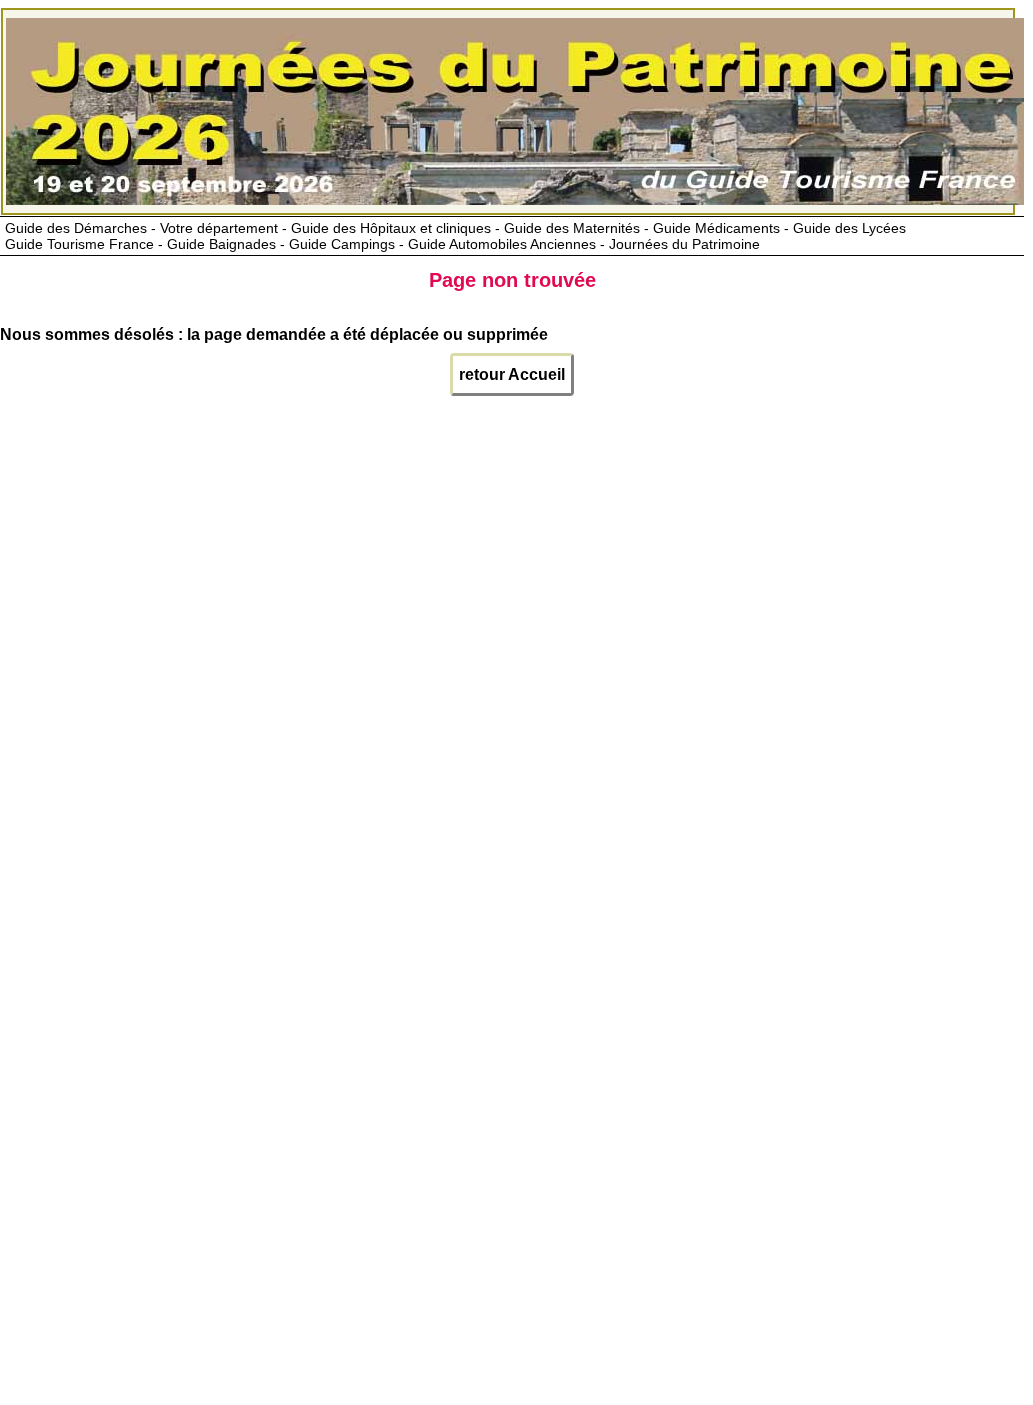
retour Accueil (512, 374)
